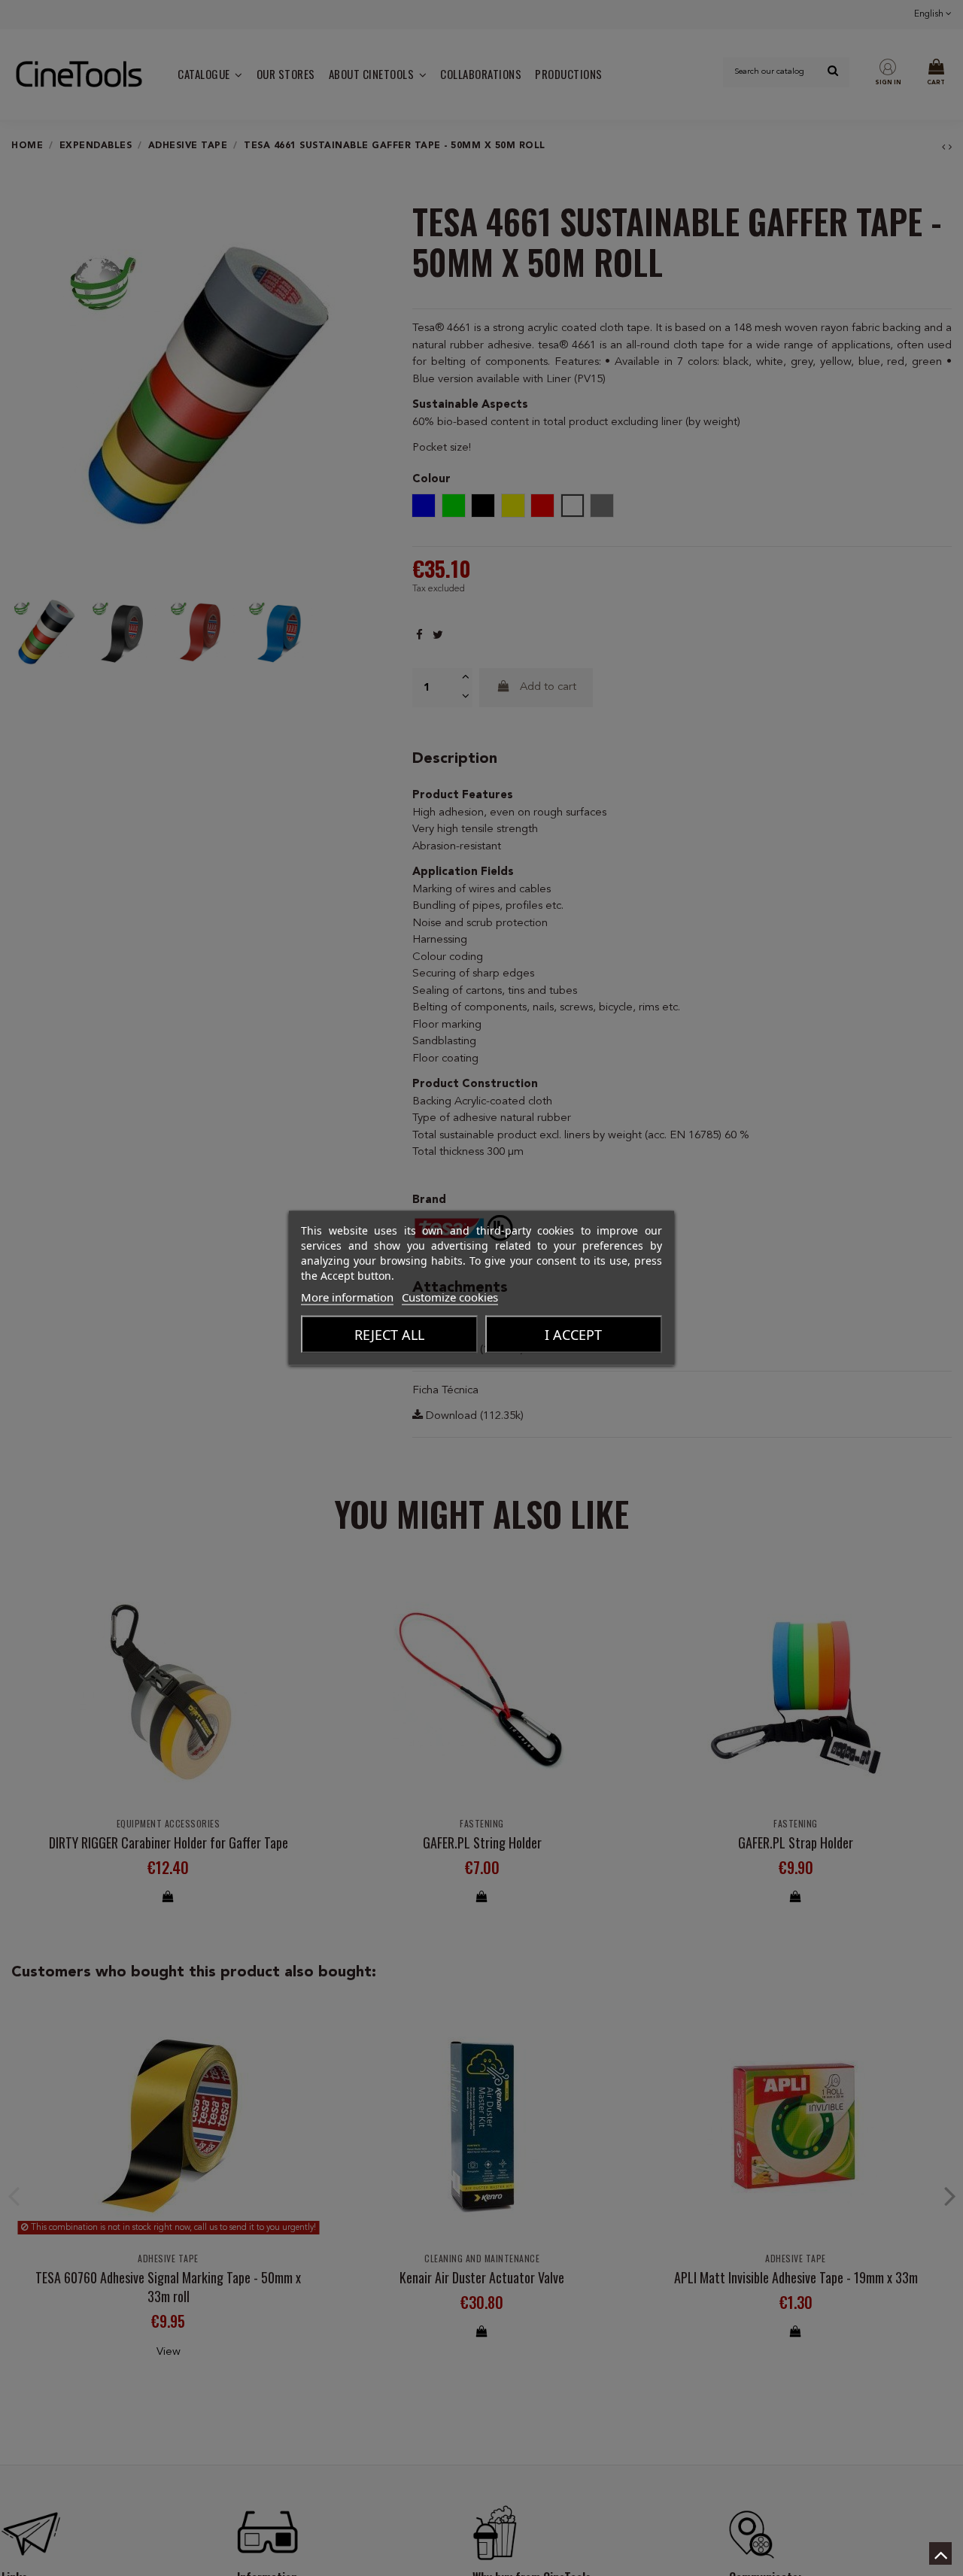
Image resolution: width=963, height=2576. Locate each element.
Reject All (389, 1335)
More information (347, 1297)
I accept (573, 1335)
